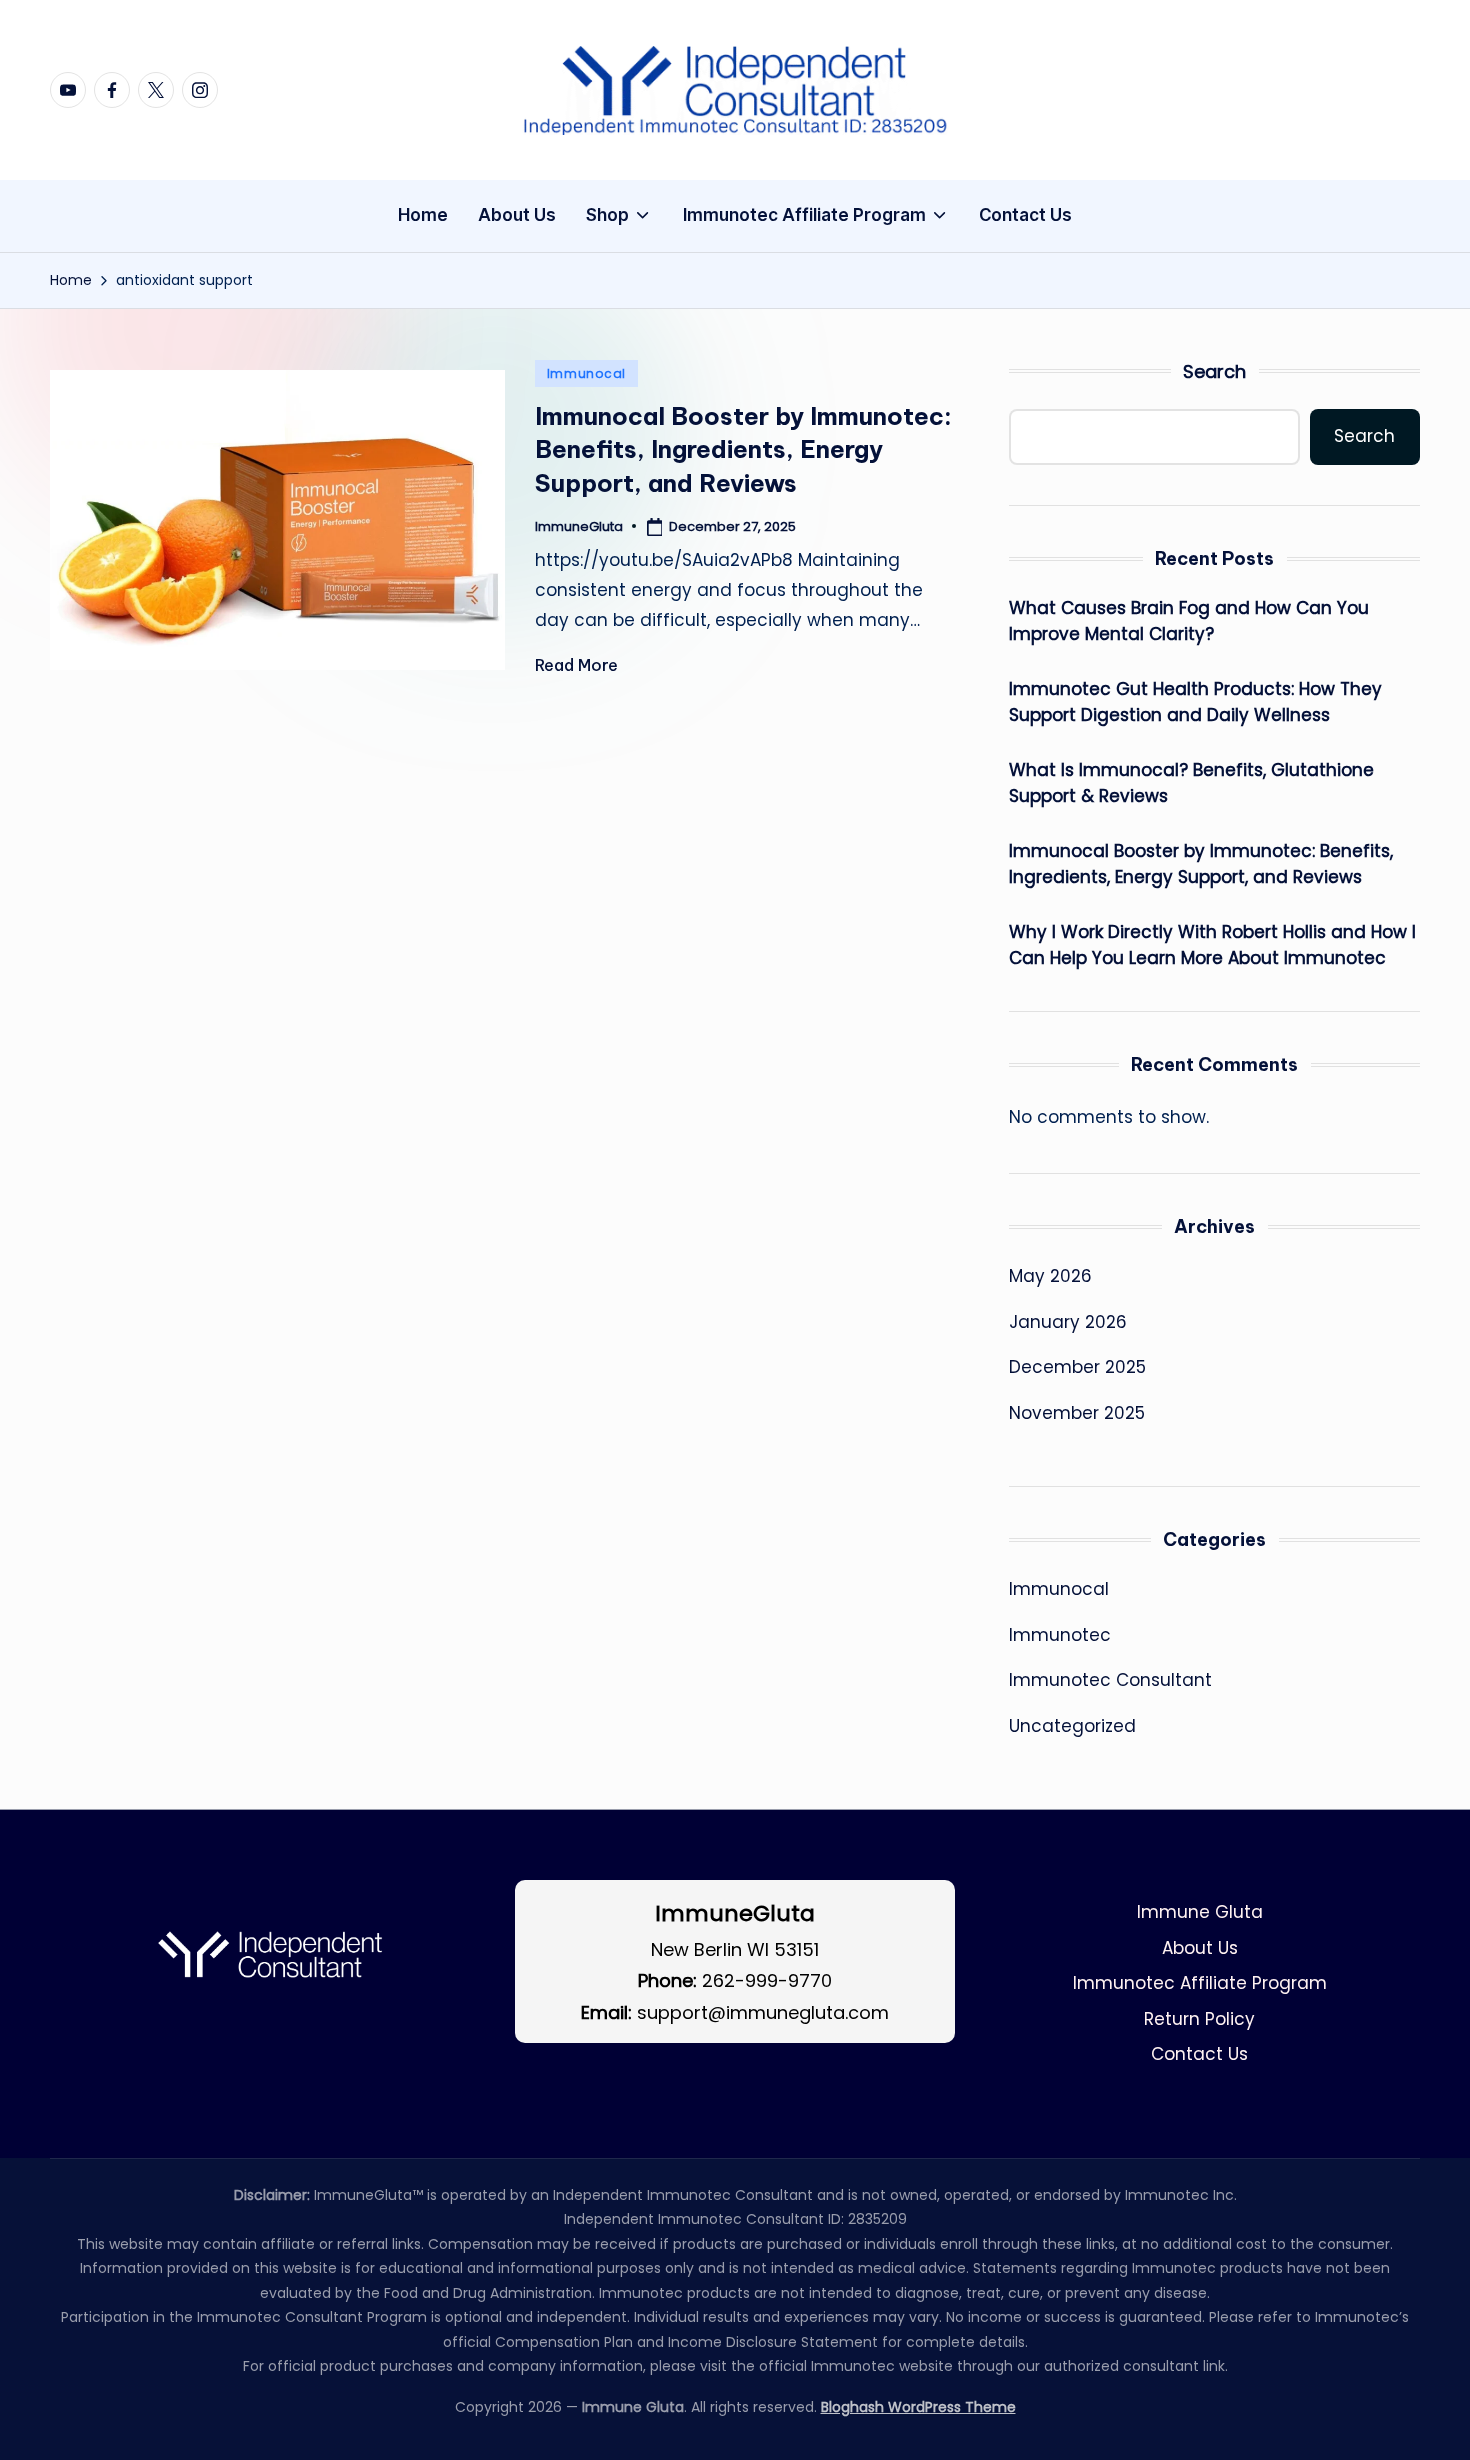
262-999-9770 (767, 1980)
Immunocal (586, 373)
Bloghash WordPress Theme (918, 2407)
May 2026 (1050, 1276)
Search (1214, 371)
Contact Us (1199, 2054)
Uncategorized (1072, 1726)
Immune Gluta (1200, 1912)
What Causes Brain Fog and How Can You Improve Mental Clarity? (1189, 621)
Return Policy (1199, 2019)
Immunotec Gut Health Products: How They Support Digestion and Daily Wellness (1195, 702)
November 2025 (1077, 1413)
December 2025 (1077, 1367)
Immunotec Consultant (1110, 1680)
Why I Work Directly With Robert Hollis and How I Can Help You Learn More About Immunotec (1212, 945)
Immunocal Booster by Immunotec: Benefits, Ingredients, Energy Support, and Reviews (743, 449)
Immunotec (1060, 1635)
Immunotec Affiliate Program (1200, 1983)
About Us (1200, 1948)
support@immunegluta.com (763, 2012)
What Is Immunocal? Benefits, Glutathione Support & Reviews (1191, 783)
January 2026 (1068, 1322)
